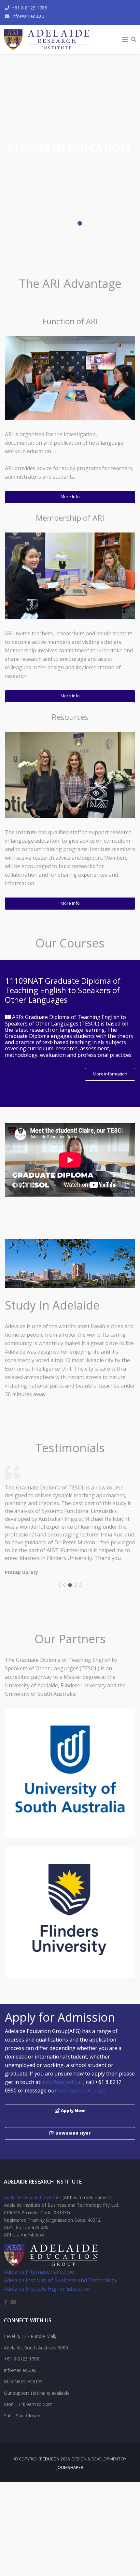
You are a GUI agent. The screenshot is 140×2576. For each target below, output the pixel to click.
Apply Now (72, 2110)
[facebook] (6, 2302)
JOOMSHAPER (70, 2467)
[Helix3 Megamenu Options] (125, 40)
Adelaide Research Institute (33, 2197)
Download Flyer (72, 2133)
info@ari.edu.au (28, 16)
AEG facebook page (82, 2091)
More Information (110, 1074)
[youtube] (13, 2302)
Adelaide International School (40, 2272)
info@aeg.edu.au (63, 2082)
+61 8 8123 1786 (29, 8)
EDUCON (51, 2459)
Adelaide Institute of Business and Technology (61, 2280)
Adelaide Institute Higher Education (47, 2289)
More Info (70, 497)
